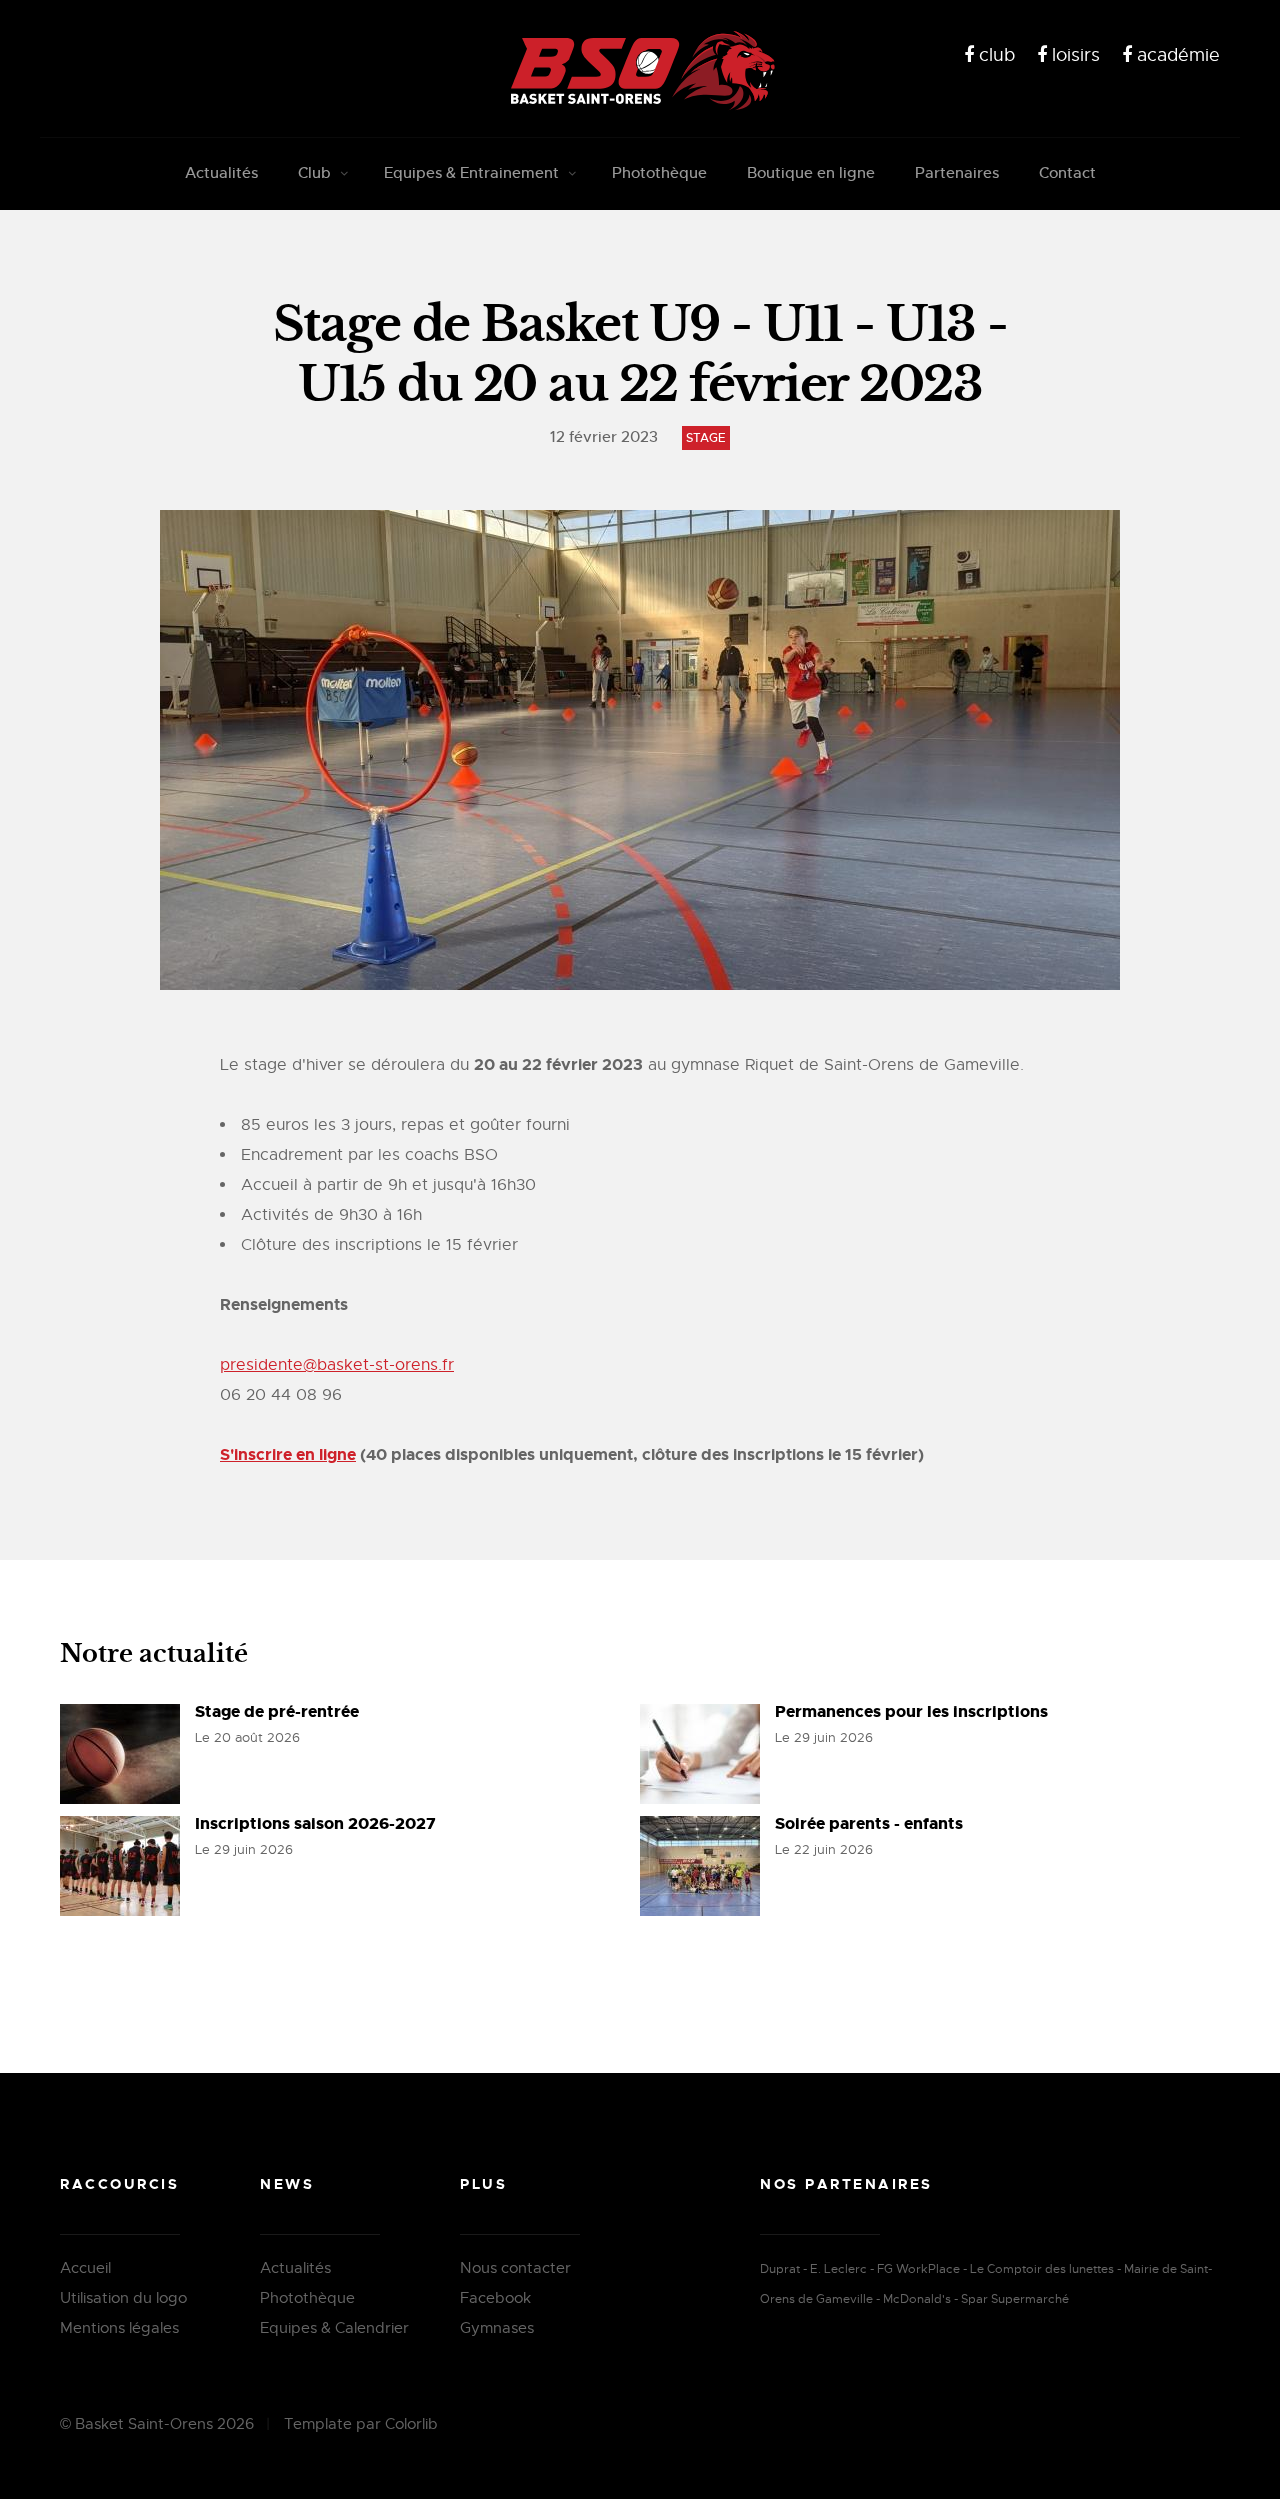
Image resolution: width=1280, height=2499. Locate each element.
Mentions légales (119, 2328)
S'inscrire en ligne (288, 1454)
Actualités (221, 172)
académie (1176, 55)
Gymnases (497, 2328)
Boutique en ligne (811, 172)
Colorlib (411, 2424)
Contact (1067, 172)
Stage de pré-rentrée (277, 1711)
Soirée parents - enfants (869, 1823)
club (994, 55)
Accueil (85, 2268)
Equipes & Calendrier (334, 2328)
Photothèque (659, 172)
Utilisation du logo (123, 2298)
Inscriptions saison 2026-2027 (315, 1823)
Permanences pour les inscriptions (911, 1711)
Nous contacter (515, 2268)
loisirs (1073, 55)
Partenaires (957, 172)
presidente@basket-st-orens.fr (337, 1365)
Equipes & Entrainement (471, 172)
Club (314, 172)
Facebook (495, 2298)
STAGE (706, 438)
